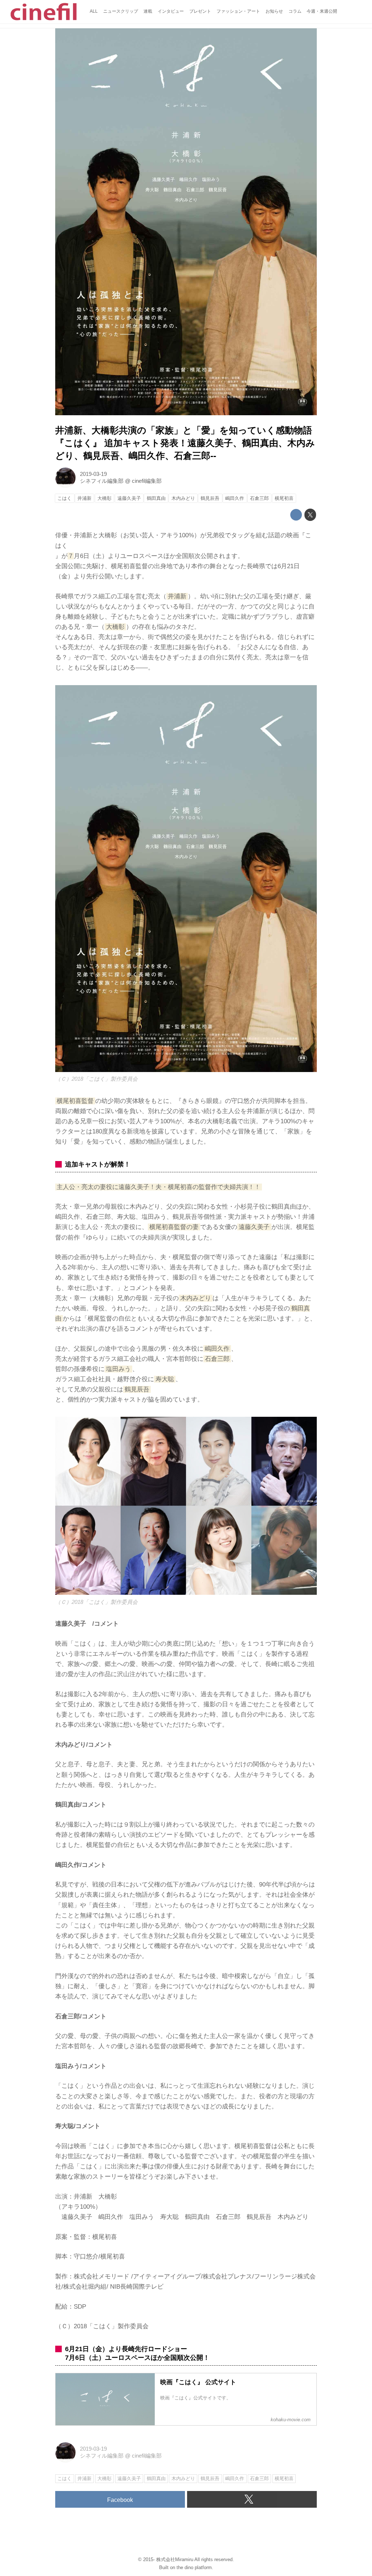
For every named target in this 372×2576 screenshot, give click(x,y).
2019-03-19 (93, 474)
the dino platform (194, 2567)
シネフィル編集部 (102, 481)
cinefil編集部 (147, 481)
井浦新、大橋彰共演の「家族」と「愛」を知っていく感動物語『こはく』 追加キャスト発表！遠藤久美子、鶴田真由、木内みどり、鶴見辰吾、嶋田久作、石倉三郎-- (185, 443)
